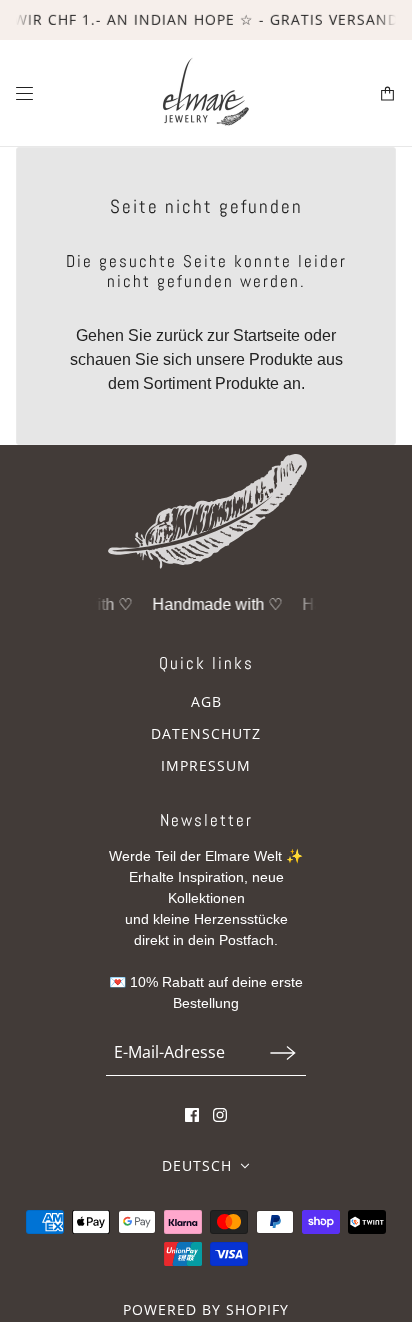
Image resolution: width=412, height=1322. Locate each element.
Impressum (206, 765)
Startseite (266, 335)
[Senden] (283, 1052)
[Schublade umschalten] (24, 93)
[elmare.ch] (206, 93)
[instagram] (220, 1115)
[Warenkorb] (387, 93)
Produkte (247, 383)
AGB (206, 701)
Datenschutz (206, 733)
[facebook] (192, 1115)
